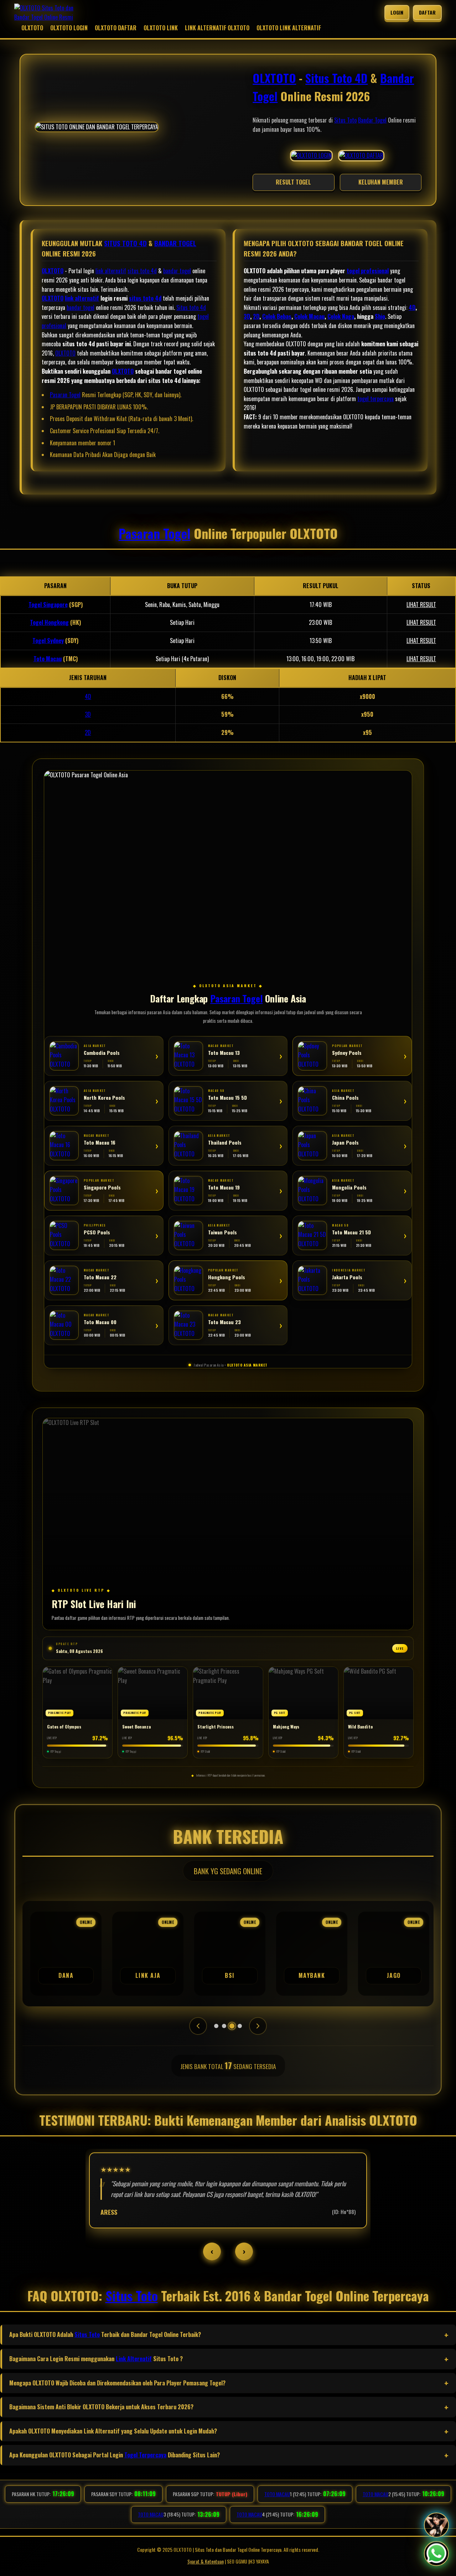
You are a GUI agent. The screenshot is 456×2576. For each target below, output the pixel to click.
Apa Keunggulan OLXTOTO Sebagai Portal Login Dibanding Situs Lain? (115, 2455)
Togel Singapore (48, 605)
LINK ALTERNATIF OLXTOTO (217, 28)
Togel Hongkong (49, 622)
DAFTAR (427, 12)
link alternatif (111, 271)
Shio (380, 316)
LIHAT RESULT (421, 605)
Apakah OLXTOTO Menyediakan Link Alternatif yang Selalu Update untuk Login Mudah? (113, 2431)
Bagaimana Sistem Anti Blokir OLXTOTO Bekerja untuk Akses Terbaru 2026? (101, 2407)
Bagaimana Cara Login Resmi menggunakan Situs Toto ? (96, 2359)
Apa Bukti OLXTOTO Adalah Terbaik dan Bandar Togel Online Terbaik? (105, 2334)
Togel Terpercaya (145, 2455)
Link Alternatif (134, 2359)
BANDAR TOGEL (175, 243)
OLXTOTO (32, 28)
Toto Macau (48, 659)
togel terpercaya (375, 399)
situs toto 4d (142, 271)
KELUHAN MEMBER (381, 182)
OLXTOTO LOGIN (69, 28)
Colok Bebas (277, 316)
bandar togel (177, 271)
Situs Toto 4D (336, 78)
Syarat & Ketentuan (206, 2561)
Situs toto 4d (191, 307)
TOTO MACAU (277, 2494)
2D (256, 316)
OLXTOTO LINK (161, 28)
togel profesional (368, 271)
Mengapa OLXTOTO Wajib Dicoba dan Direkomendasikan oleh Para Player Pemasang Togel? (117, 2383)
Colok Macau (309, 316)
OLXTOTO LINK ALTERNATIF (289, 28)
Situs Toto (345, 120)
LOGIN (397, 12)
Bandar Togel (372, 120)
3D (247, 316)
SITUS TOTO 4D (125, 243)
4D (412, 307)
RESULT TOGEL (293, 182)
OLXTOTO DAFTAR (116, 28)
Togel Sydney (48, 641)
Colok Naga (341, 316)
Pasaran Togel (65, 395)
